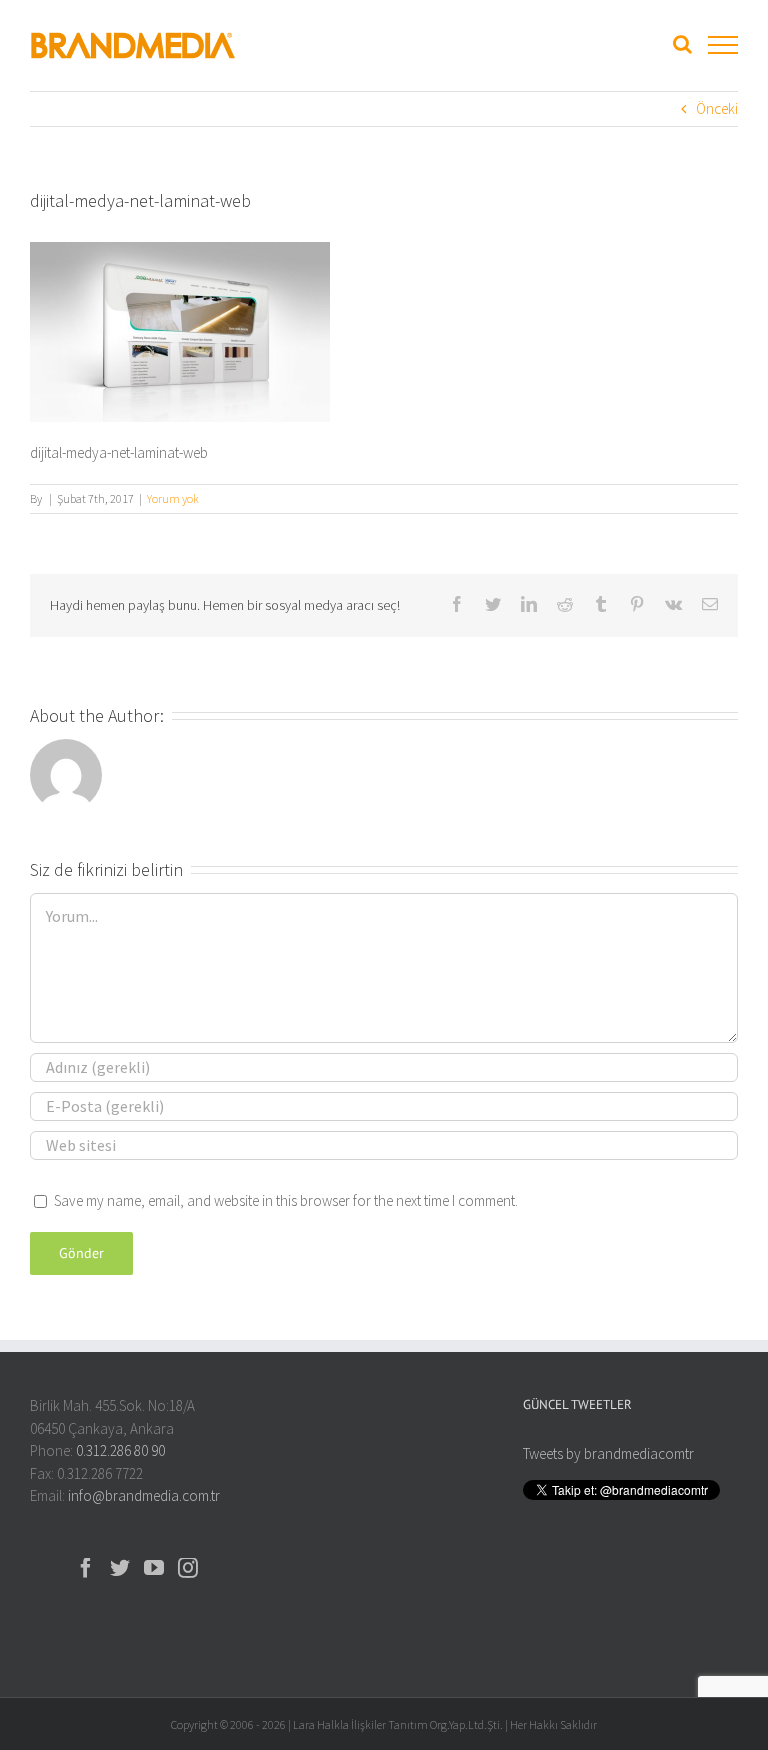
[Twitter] (120, 1568)
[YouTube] (154, 1568)
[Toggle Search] (682, 44)
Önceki (717, 108)
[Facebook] (86, 1568)
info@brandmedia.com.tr (144, 1495)
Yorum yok (173, 498)
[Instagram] (188, 1568)
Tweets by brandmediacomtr (608, 1453)
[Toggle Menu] (723, 45)
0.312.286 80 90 (120, 1450)
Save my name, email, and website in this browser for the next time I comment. (286, 1200)
